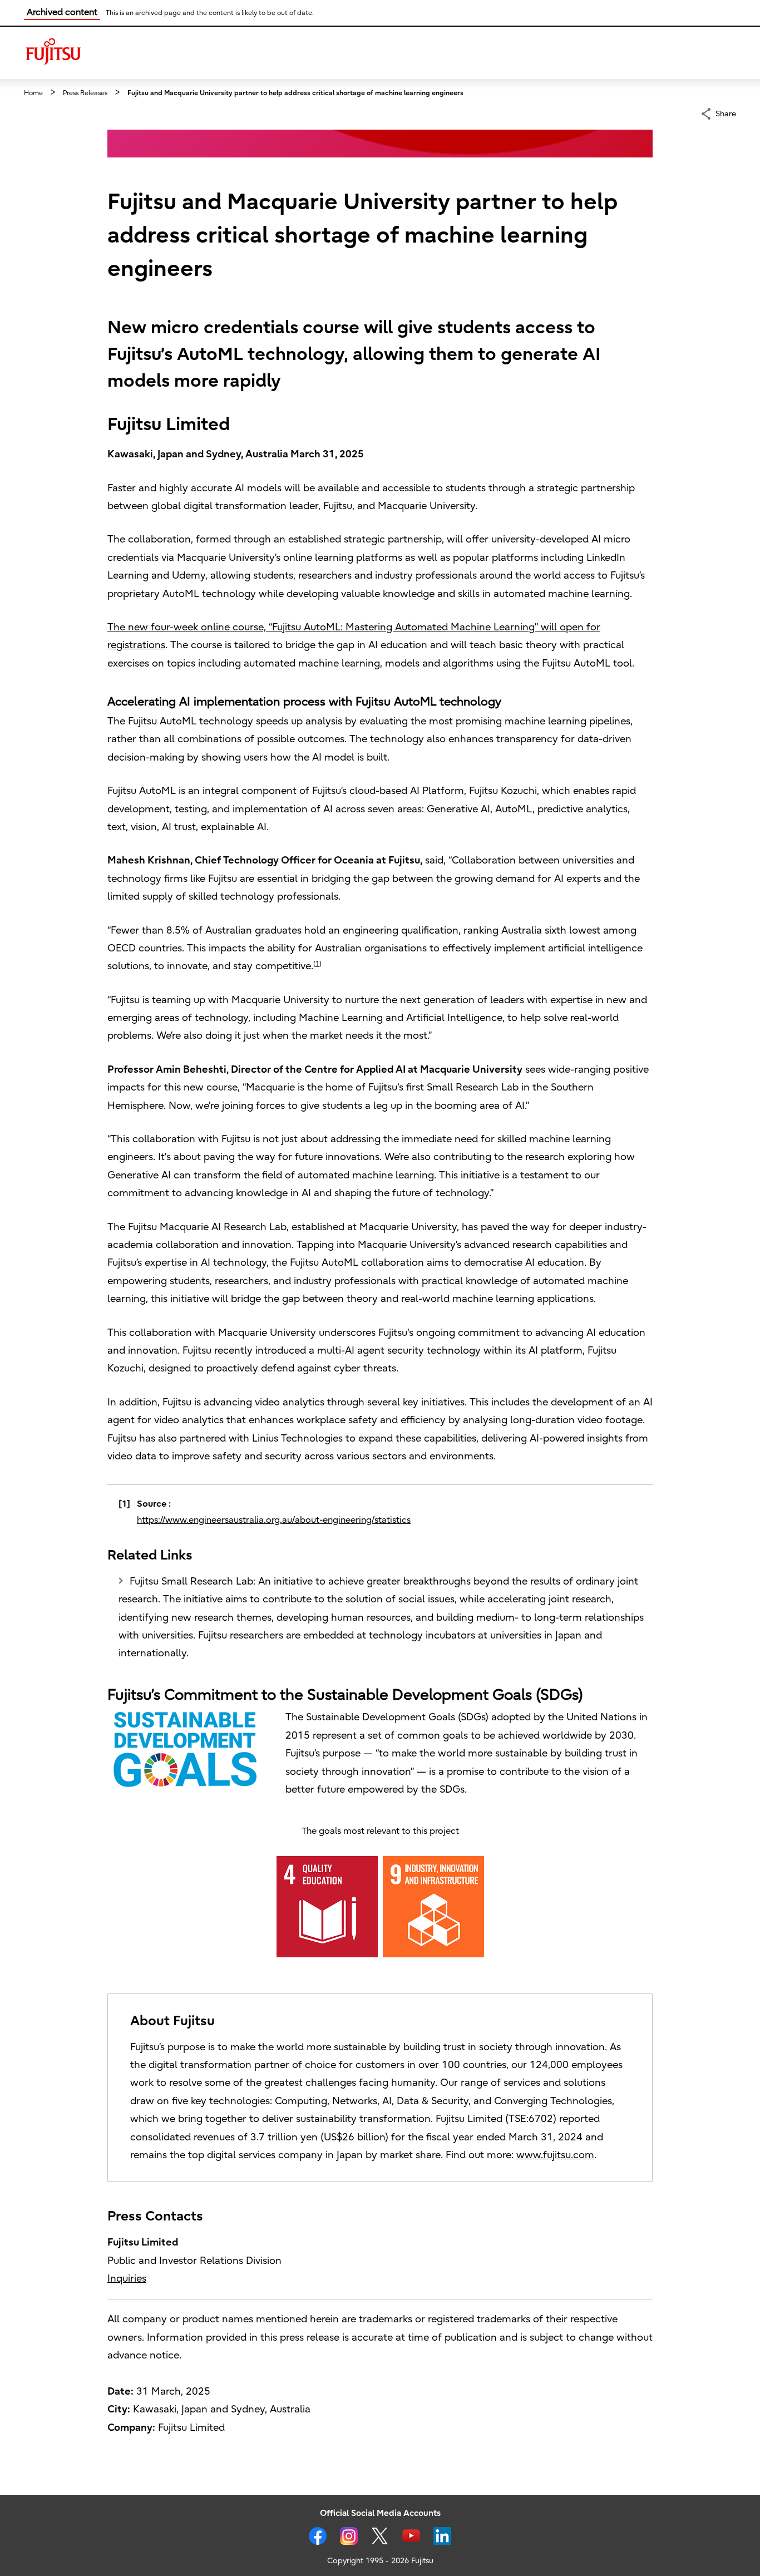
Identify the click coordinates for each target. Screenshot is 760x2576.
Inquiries (127, 2279)
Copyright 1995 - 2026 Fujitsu (380, 2561)
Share (726, 113)
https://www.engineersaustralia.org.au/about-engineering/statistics (274, 1520)
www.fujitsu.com (555, 2155)
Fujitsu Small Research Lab (191, 1581)
